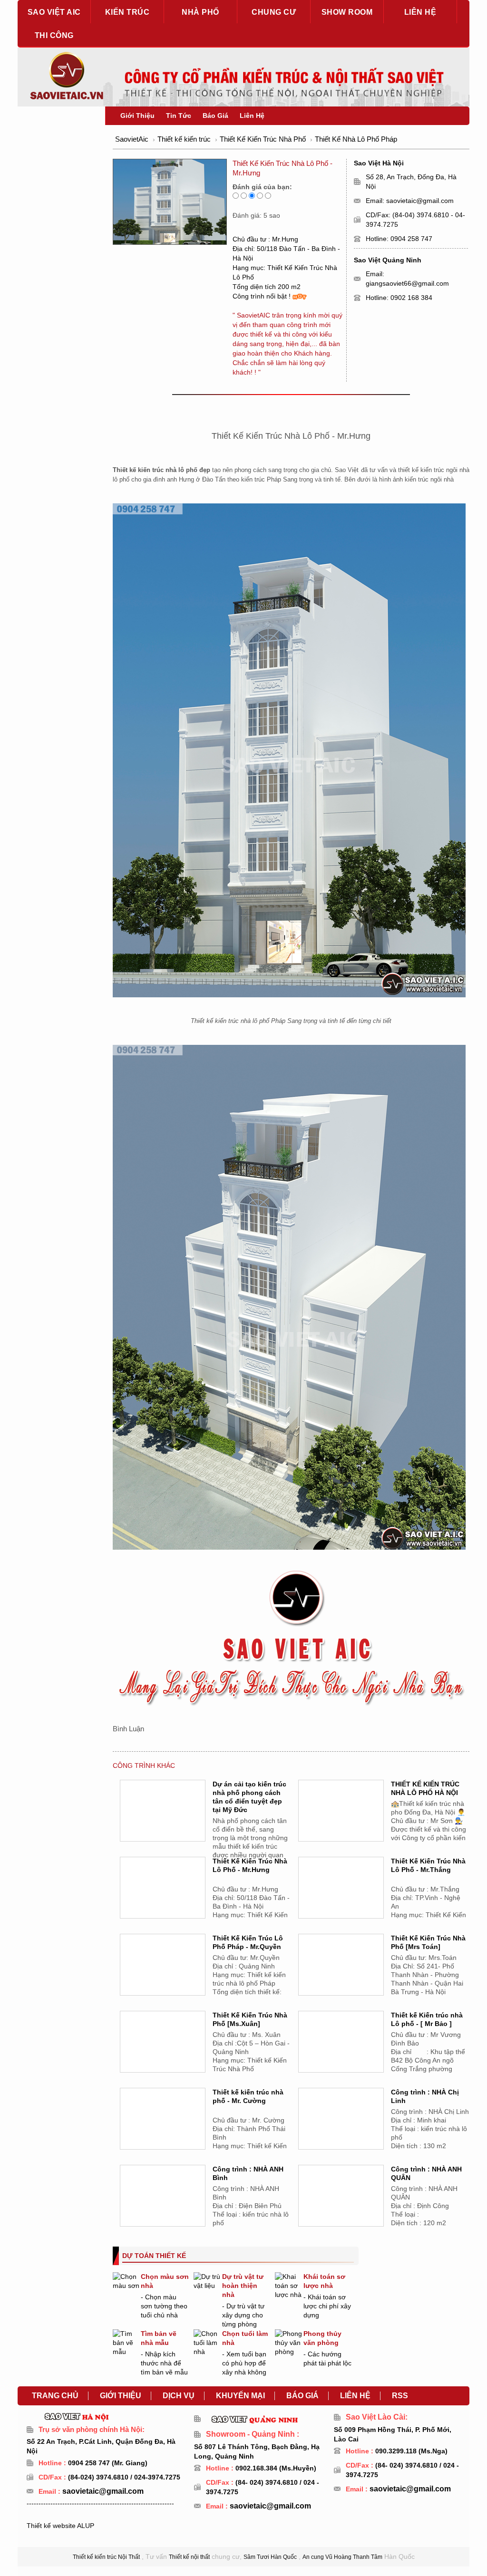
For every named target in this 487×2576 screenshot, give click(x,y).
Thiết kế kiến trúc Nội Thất (106, 2557)
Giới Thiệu (137, 116)
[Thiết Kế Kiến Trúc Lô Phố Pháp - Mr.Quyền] (163, 1977)
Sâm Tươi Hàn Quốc (270, 2557)
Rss (400, 2396)
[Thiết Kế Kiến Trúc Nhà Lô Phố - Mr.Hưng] (163, 1900)
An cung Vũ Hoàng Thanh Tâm (342, 2557)
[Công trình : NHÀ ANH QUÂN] (341, 2208)
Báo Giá (215, 116)
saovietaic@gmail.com (420, 201)
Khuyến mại (240, 2396)
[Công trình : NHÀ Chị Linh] (341, 2131)
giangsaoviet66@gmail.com (407, 283)
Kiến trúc (127, 12)
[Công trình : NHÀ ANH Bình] (163, 2208)
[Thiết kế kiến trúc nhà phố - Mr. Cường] (163, 2131)
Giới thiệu (121, 2396)
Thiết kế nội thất (189, 2557)
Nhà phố (200, 12)
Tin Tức (179, 116)
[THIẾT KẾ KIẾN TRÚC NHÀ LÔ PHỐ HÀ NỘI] (341, 1823)
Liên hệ (420, 12)
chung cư (274, 12)
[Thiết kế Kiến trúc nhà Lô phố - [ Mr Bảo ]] (341, 2054)
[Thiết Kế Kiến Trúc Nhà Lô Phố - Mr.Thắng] (341, 1900)
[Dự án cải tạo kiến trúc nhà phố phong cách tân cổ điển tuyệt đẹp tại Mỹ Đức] (163, 1823)
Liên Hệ (252, 116)
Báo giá (302, 2396)
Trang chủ (55, 2396)
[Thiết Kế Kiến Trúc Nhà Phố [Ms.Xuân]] (163, 2054)
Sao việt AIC (54, 12)
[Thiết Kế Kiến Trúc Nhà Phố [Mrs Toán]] (341, 1977)
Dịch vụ (179, 2396)
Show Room (347, 12)
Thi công (54, 35)
